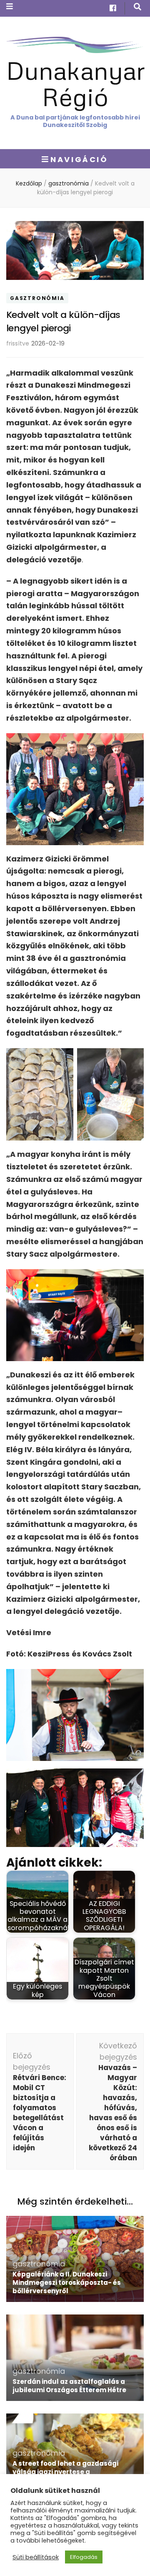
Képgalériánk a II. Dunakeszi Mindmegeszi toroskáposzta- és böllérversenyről (67, 2283)
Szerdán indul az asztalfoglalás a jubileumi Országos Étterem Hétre (69, 2386)
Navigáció (79, 159)
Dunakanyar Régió (76, 83)
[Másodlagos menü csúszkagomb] (10, 6)
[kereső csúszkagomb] (137, 7)
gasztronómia (37, 298)
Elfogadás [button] (84, 2557)
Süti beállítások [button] (36, 2557)
